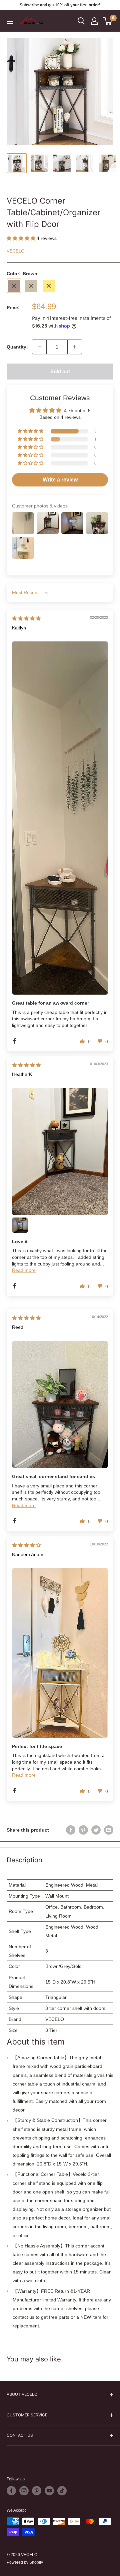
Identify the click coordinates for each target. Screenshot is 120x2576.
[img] (26, 618)
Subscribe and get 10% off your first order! (60, 5)
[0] (108, 21)
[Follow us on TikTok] (62, 2491)
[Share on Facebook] (71, 1830)
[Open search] (81, 21)
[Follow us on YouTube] (49, 2491)
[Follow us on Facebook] (11, 2491)
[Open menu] (10, 21)
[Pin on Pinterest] (83, 1830)
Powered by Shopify (25, 2562)
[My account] (94, 21)
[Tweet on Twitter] (96, 1830)
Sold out (60, 371)
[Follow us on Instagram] (24, 2491)
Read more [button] (24, 1270)
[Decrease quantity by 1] (39, 347)
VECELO (15, 251)
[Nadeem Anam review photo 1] (60, 1653)
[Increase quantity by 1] (75, 347)
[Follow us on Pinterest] (37, 2491)
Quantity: (17, 347)
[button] (22, 238)
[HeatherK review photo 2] (20, 1225)
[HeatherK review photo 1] (60, 1151)
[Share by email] (109, 1830)
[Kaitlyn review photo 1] (60, 818)
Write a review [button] (60, 480)
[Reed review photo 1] (60, 1404)
